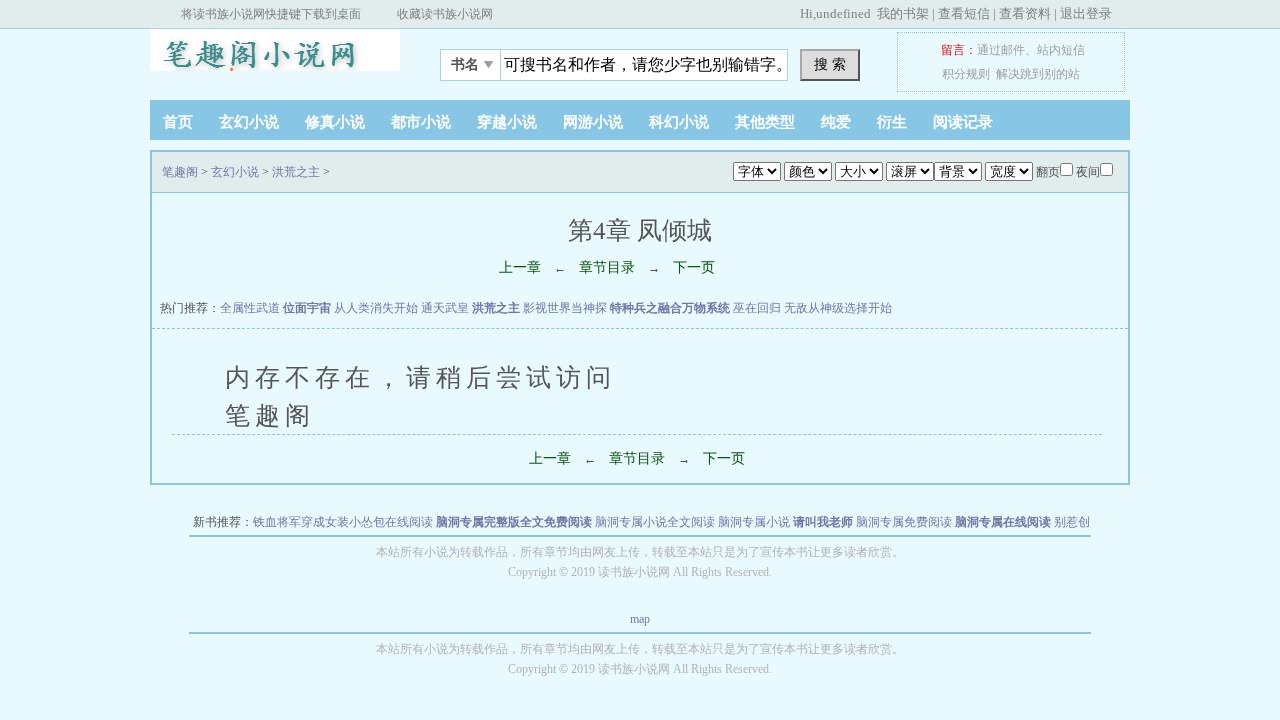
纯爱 (836, 122)
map (640, 619)
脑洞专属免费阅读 (904, 522)
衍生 (892, 122)
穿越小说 (507, 122)
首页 (178, 122)
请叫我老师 (823, 522)
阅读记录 (963, 122)
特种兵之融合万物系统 (670, 308)
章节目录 (607, 267)
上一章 (520, 267)
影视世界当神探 (565, 308)
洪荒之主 (296, 172)
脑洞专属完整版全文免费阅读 (514, 522)
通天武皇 (445, 308)
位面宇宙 (307, 308)
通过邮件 (1001, 50)
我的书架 (903, 13)
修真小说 (335, 122)
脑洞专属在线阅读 (1003, 522)
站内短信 (1061, 50)
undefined (843, 13)
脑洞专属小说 (754, 522)
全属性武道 (250, 308)
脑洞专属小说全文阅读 (655, 522)
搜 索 (830, 64)
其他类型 (765, 122)
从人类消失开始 (376, 308)
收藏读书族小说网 (445, 14)
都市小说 (421, 122)
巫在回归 (757, 308)
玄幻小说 (249, 122)
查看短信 (964, 13)
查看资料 (1025, 13)
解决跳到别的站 (1038, 74)
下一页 (694, 267)
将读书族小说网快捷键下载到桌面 (271, 14)
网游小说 (593, 122)
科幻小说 (679, 122)
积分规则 (966, 74)
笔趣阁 (275, 59)
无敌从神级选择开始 (838, 308)
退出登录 (1086, 13)
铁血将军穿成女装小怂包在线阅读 (343, 522)
